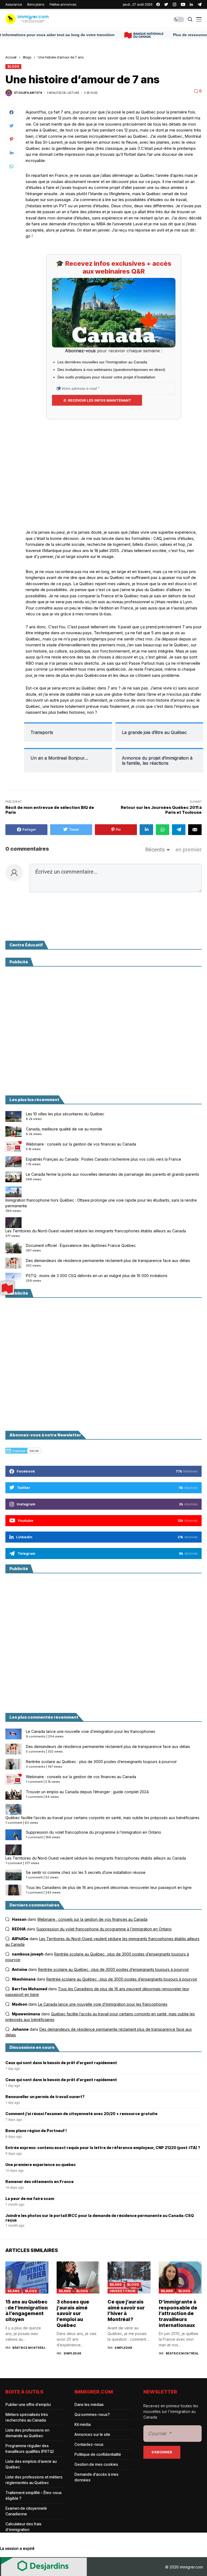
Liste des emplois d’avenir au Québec (31, 2464)
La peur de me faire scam (30, 2199)
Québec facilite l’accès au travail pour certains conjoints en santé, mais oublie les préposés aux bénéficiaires (102, 1818)
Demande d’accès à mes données (96, 2477)
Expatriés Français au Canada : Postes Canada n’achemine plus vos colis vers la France (103, 1159)
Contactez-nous (89, 2444)
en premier (189, 850)
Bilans (13, 2291)
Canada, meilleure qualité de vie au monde (64, 1129)
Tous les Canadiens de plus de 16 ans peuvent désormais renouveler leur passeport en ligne (109, 1887)
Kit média (82, 2424)
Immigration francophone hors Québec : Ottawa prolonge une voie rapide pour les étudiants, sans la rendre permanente (101, 1203)
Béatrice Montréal (29, 2348)
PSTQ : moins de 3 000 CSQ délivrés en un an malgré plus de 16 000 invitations (97, 1276)
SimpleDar (73, 2353)
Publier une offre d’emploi (28, 2404)
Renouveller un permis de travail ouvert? (45, 2097)
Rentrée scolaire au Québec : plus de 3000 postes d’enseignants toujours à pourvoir (101, 1762)
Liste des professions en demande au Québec (27, 2433)
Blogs (27, 57)
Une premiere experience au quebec (41, 2165)
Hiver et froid (123, 2291)
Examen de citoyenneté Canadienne (26, 2511)
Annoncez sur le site (92, 2434)
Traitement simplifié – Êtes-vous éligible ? (34, 2495)
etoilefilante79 (28, 93)
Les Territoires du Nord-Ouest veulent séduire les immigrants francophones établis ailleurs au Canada (96, 1231)
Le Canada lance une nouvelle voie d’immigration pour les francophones (91, 1731)
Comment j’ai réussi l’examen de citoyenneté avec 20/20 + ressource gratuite (81, 2114)
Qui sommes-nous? (92, 2414)
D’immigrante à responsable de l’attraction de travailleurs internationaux (178, 2313)
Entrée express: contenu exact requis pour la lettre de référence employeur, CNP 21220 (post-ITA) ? (103, 2148)
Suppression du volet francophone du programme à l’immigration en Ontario (94, 1832)
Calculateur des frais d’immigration (23, 2527)
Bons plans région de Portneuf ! (36, 2131)
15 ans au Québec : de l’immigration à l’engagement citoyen (27, 2311)
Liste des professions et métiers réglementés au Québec (34, 2480)
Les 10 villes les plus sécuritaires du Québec (65, 1114)
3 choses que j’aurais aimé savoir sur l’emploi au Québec (73, 2313)
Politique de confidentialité (98, 2454)
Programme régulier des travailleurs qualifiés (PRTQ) (30, 2449)
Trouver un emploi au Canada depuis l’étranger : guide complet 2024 (87, 1792)
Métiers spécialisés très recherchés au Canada (27, 2417)
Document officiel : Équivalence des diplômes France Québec (81, 1245)
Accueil (11, 57)
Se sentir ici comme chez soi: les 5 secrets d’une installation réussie (86, 1872)
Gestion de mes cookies (96, 2464)
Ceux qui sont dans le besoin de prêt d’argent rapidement (61, 2063)
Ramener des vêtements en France (39, 2182)
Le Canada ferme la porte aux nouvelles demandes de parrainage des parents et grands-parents (113, 1174)
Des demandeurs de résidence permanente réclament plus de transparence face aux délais (108, 1261)
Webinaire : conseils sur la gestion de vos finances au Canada (81, 1144)
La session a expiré (17, 2548)
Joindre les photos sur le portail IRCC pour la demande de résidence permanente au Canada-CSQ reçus (100, 2218)
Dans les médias (89, 2404)
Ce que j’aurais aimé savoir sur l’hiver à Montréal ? (126, 2311)
